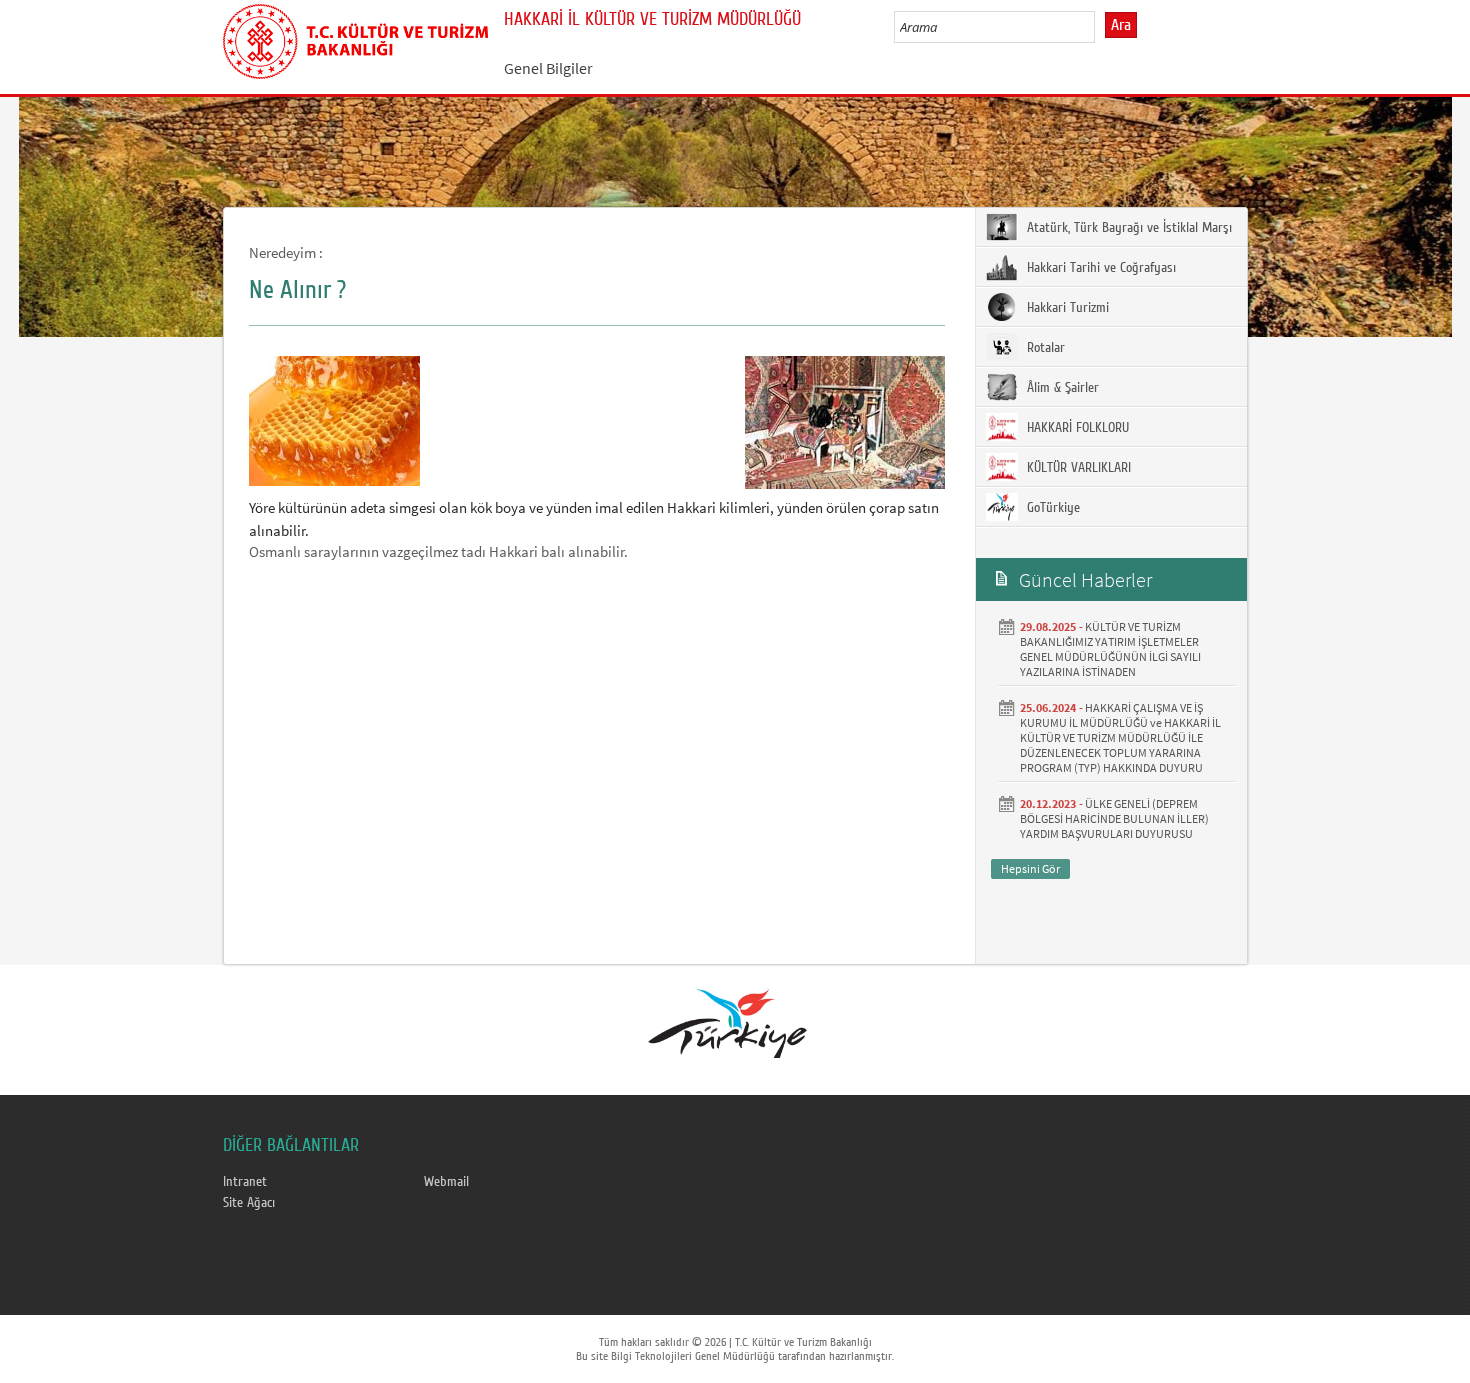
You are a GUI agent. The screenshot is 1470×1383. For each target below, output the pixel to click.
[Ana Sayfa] (355, 38)
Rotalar (1044, 348)
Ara (1121, 25)
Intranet (245, 1182)
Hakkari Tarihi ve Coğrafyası (1099, 268)
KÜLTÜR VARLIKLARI (1077, 468)
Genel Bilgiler (548, 68)
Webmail (446, 1182)
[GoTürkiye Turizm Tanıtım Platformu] (734, 1023)
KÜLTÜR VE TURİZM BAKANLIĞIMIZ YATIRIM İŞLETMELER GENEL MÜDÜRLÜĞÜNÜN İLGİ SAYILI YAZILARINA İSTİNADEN (1110, 649)
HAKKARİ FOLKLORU (1076, 428)
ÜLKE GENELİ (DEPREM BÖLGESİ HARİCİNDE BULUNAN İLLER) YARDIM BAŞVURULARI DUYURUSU (1114, 818)
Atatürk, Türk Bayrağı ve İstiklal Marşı (1127, 228)
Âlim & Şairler (1061, 388)
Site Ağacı (249, 1203)
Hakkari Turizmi (1066, 308)
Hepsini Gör (1030, 868)
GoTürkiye (1051, 508)
